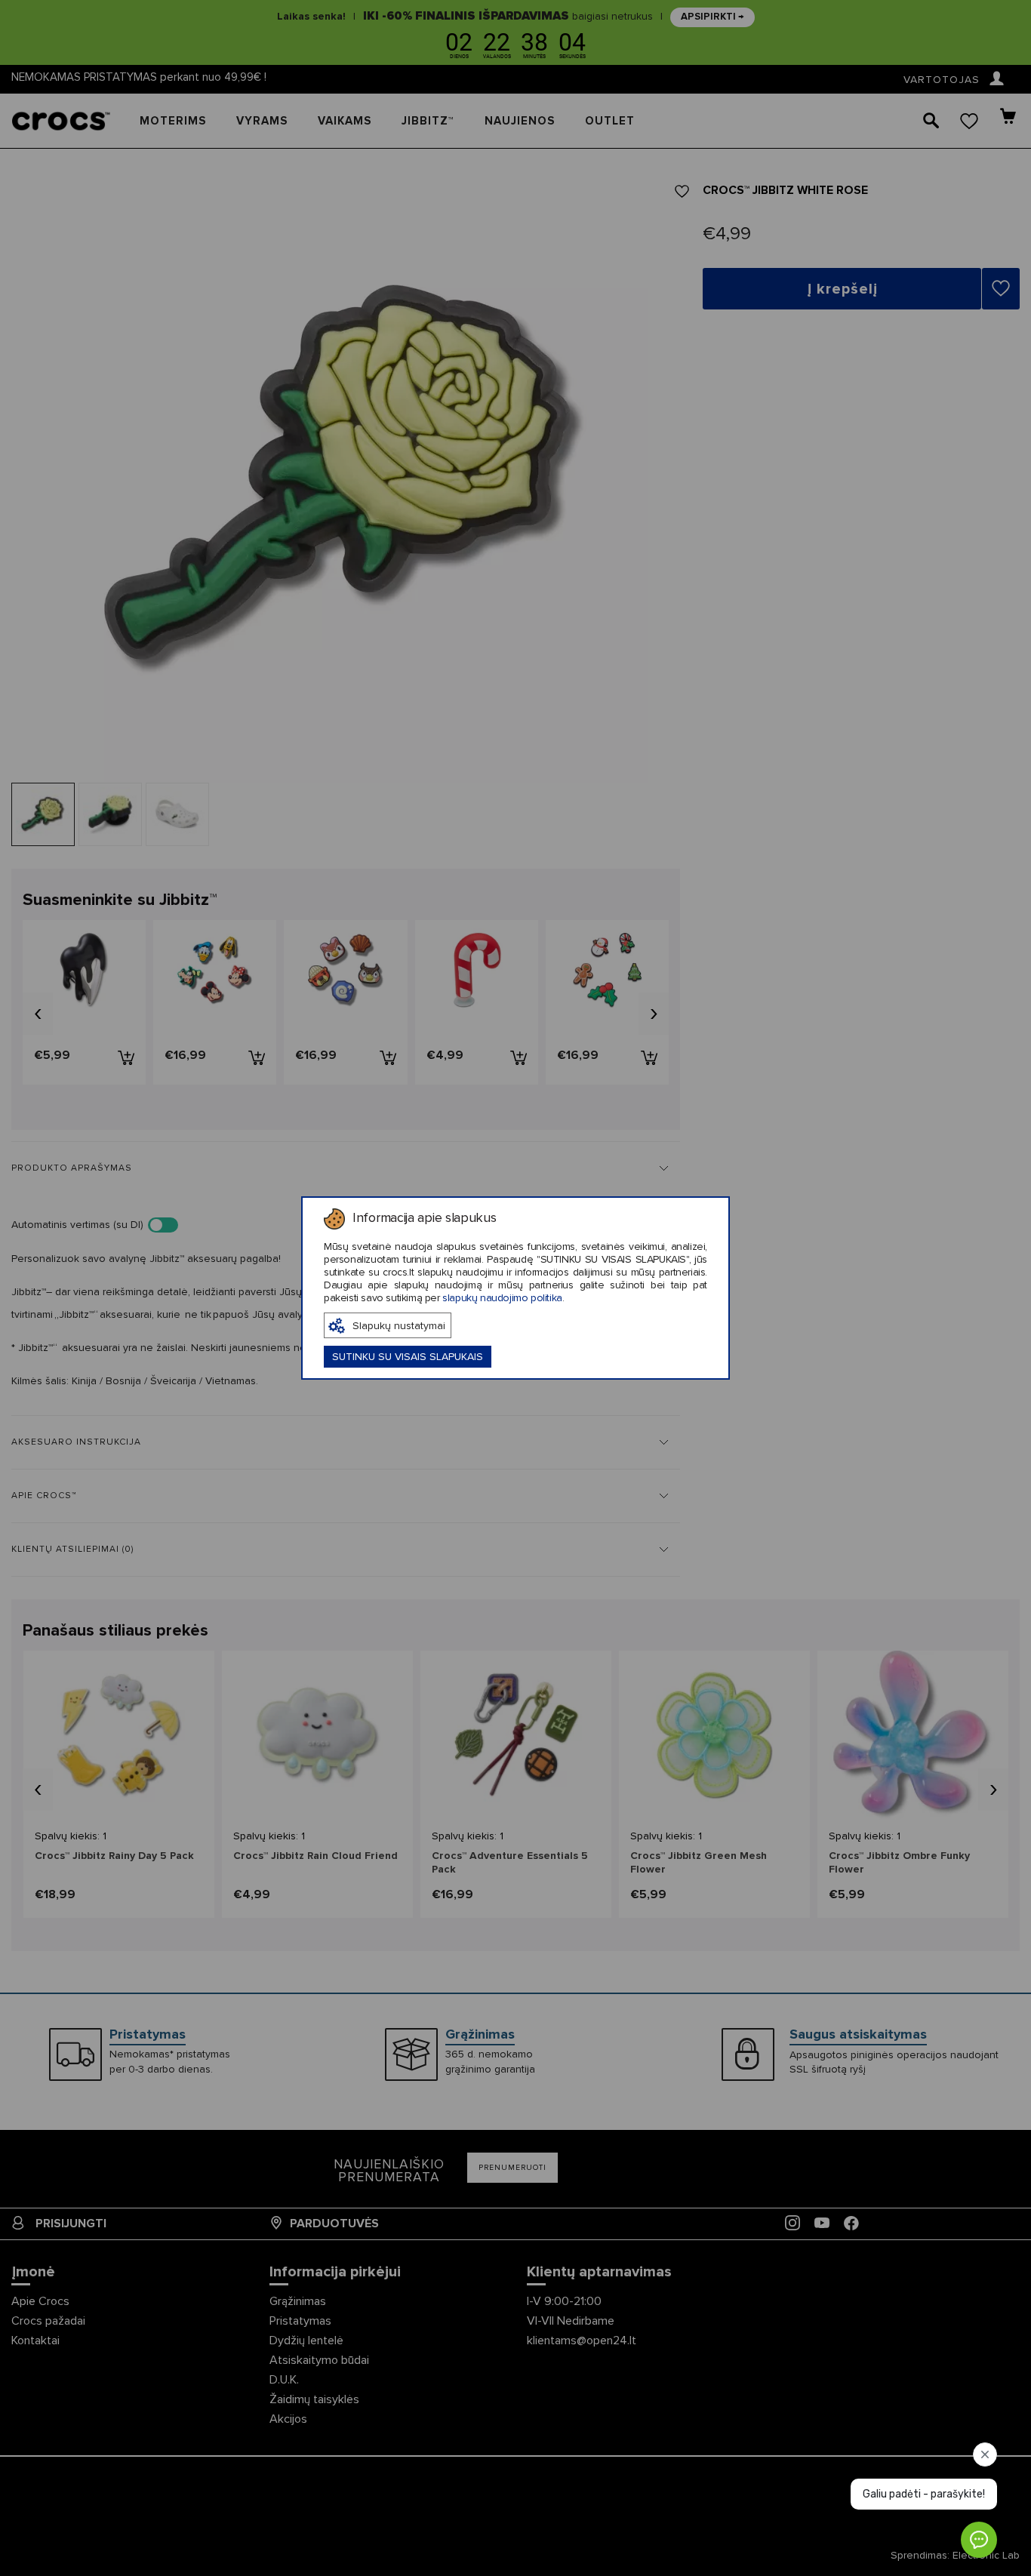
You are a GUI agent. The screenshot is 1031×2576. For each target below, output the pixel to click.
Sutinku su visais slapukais (408, 1357)
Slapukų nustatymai (399, 1326)
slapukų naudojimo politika (502, 1298)
